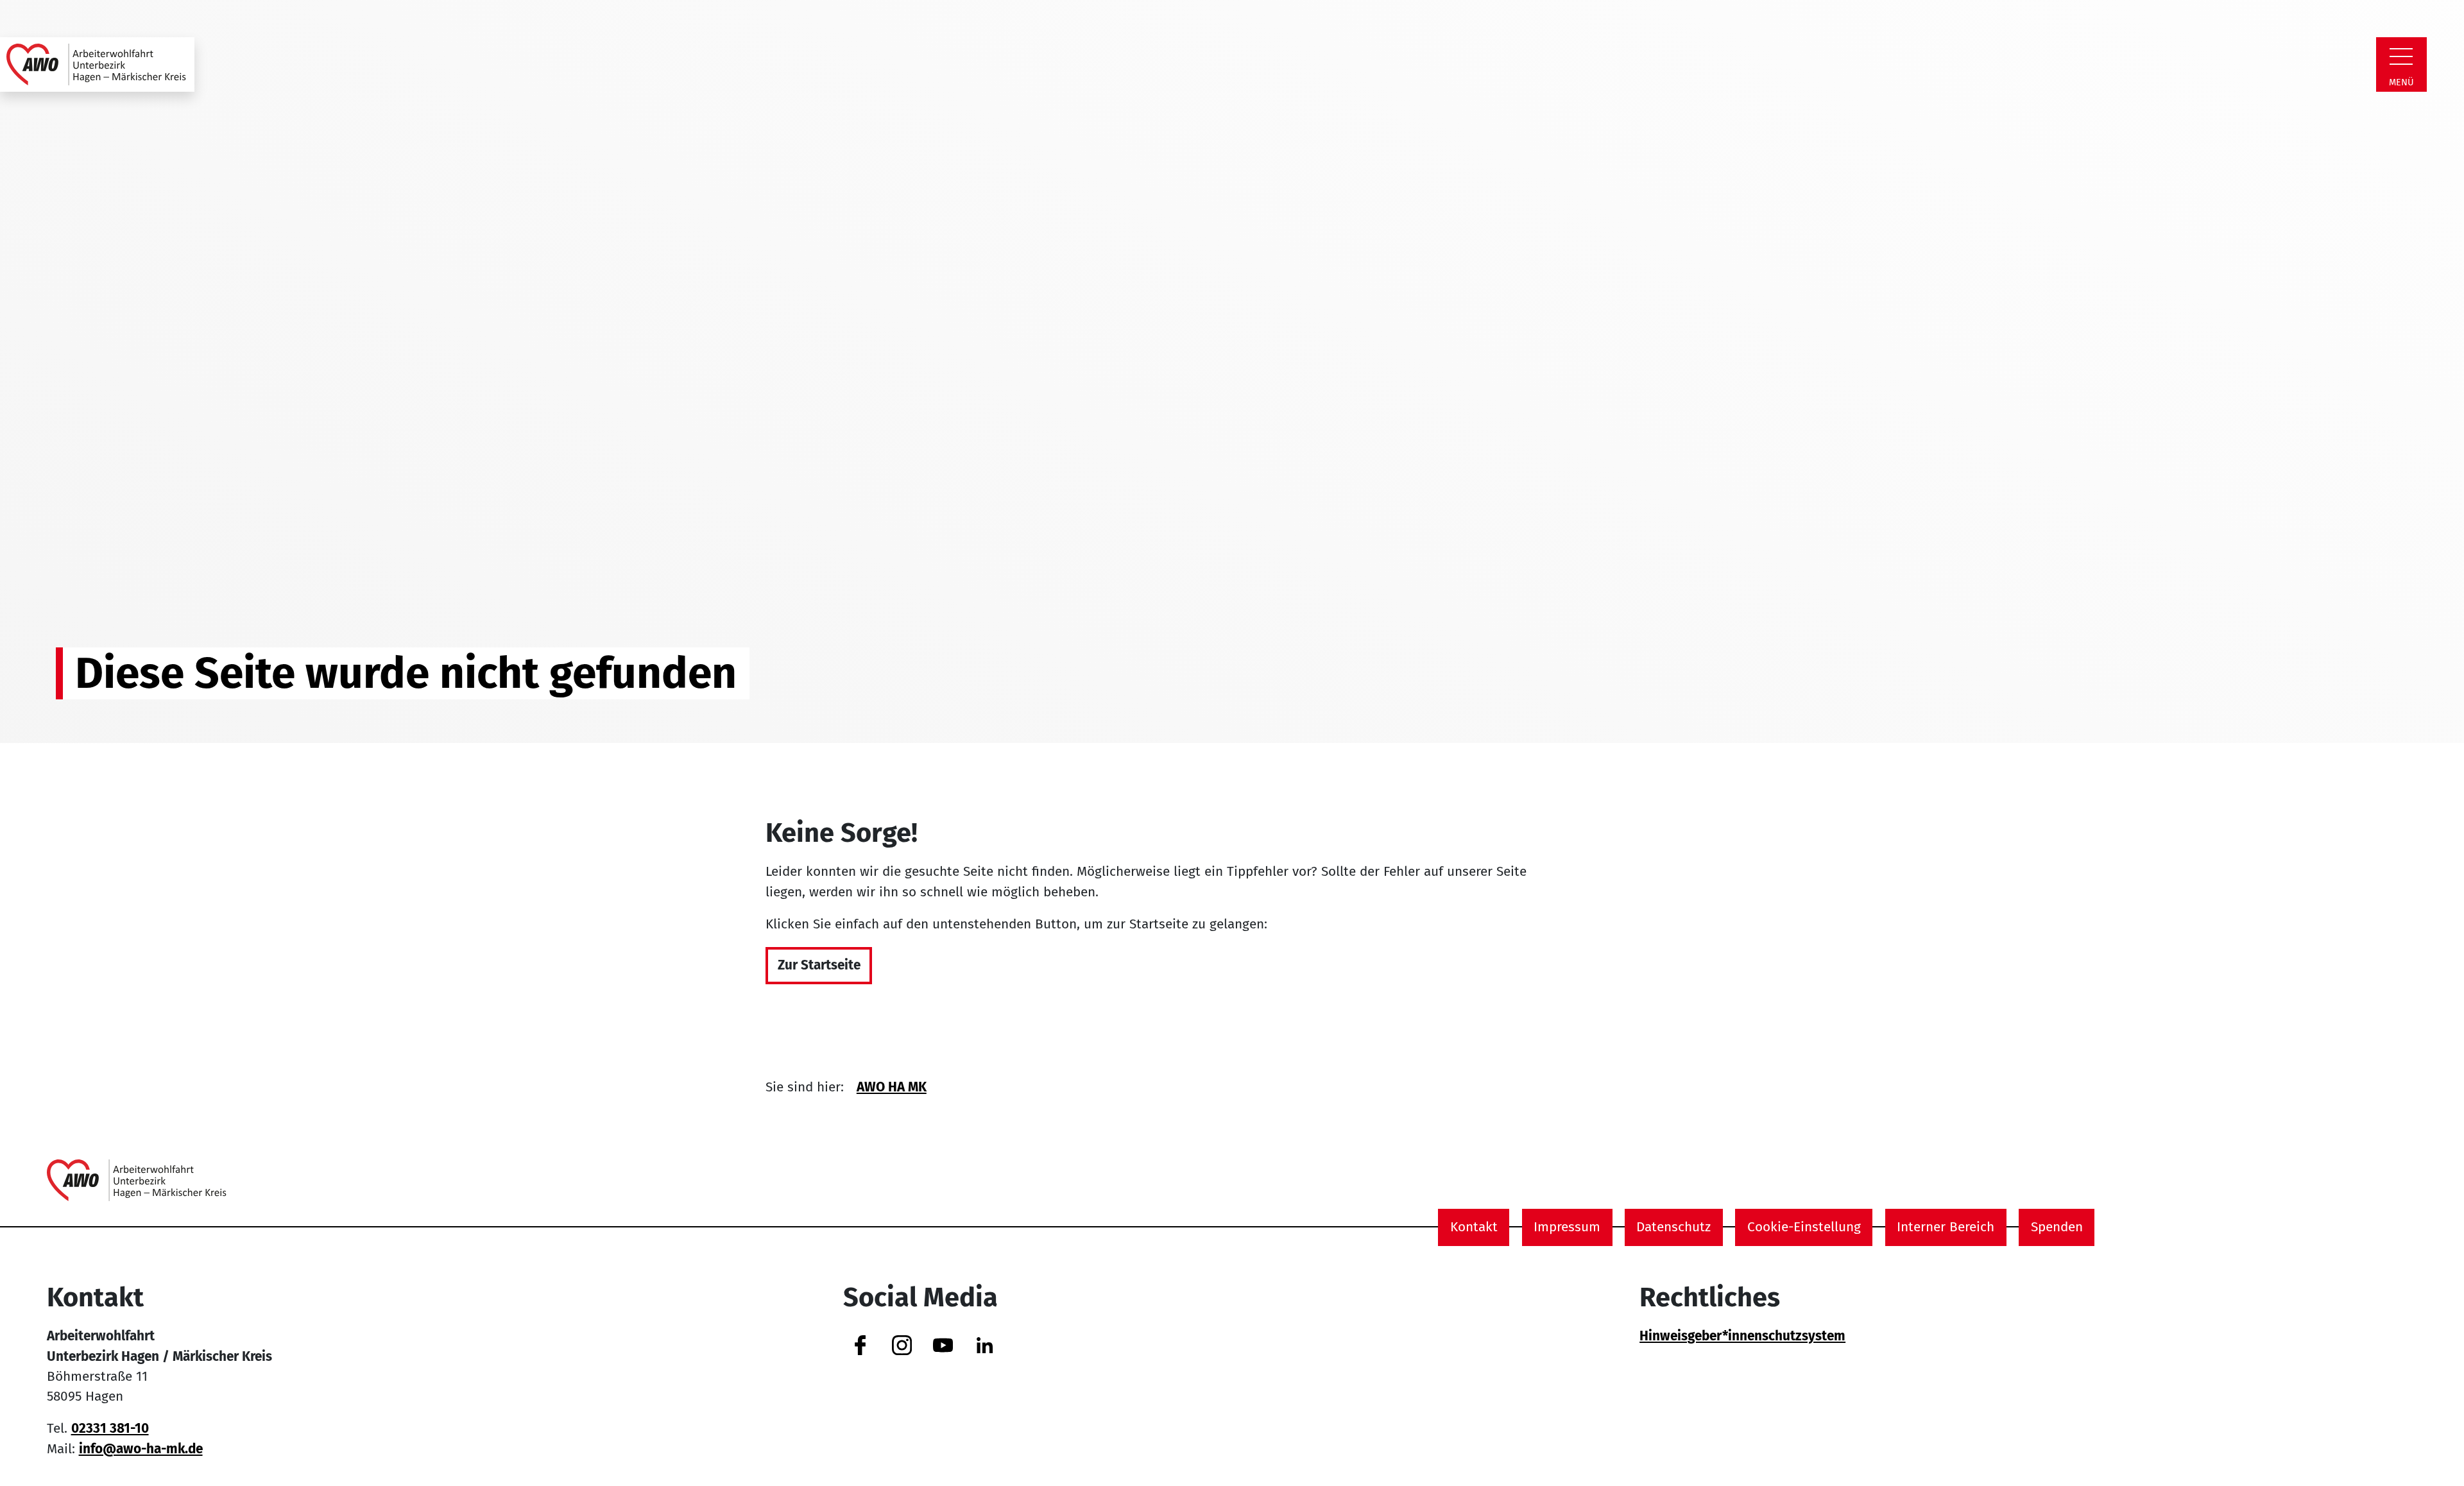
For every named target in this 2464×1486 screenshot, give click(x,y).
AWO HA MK (892, 1087)
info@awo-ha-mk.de (141, 1449)
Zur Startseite (819, 965)
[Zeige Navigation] (2401, 56)
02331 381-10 (110, 1429)
